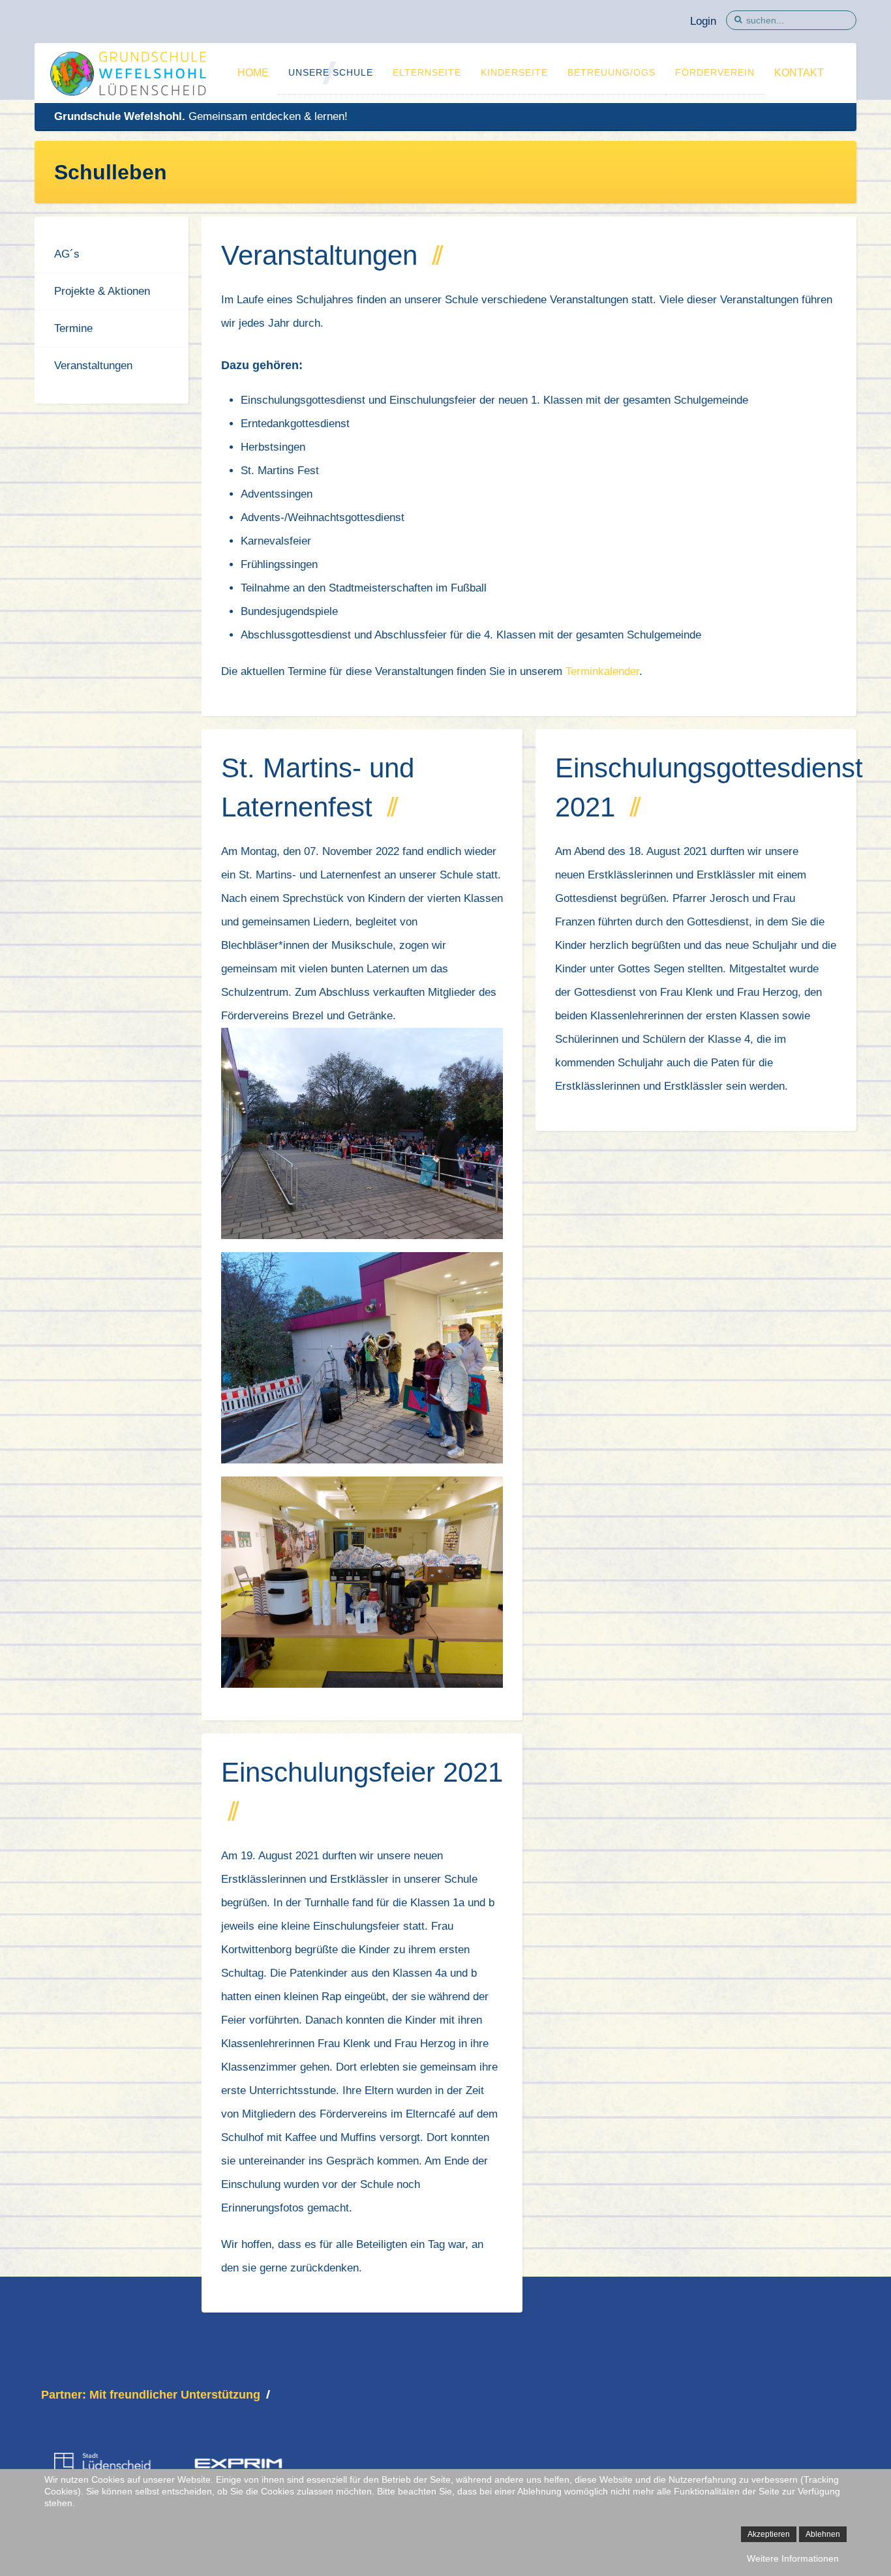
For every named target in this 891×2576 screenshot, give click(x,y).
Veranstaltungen (93, 366)
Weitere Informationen (793, 2558)
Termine (73, 328)
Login (703, 21)
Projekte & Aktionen (102, 291)
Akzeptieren (769, 2534)
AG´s (67, 254)
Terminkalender (602, 671)
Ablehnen (823, 2534)
